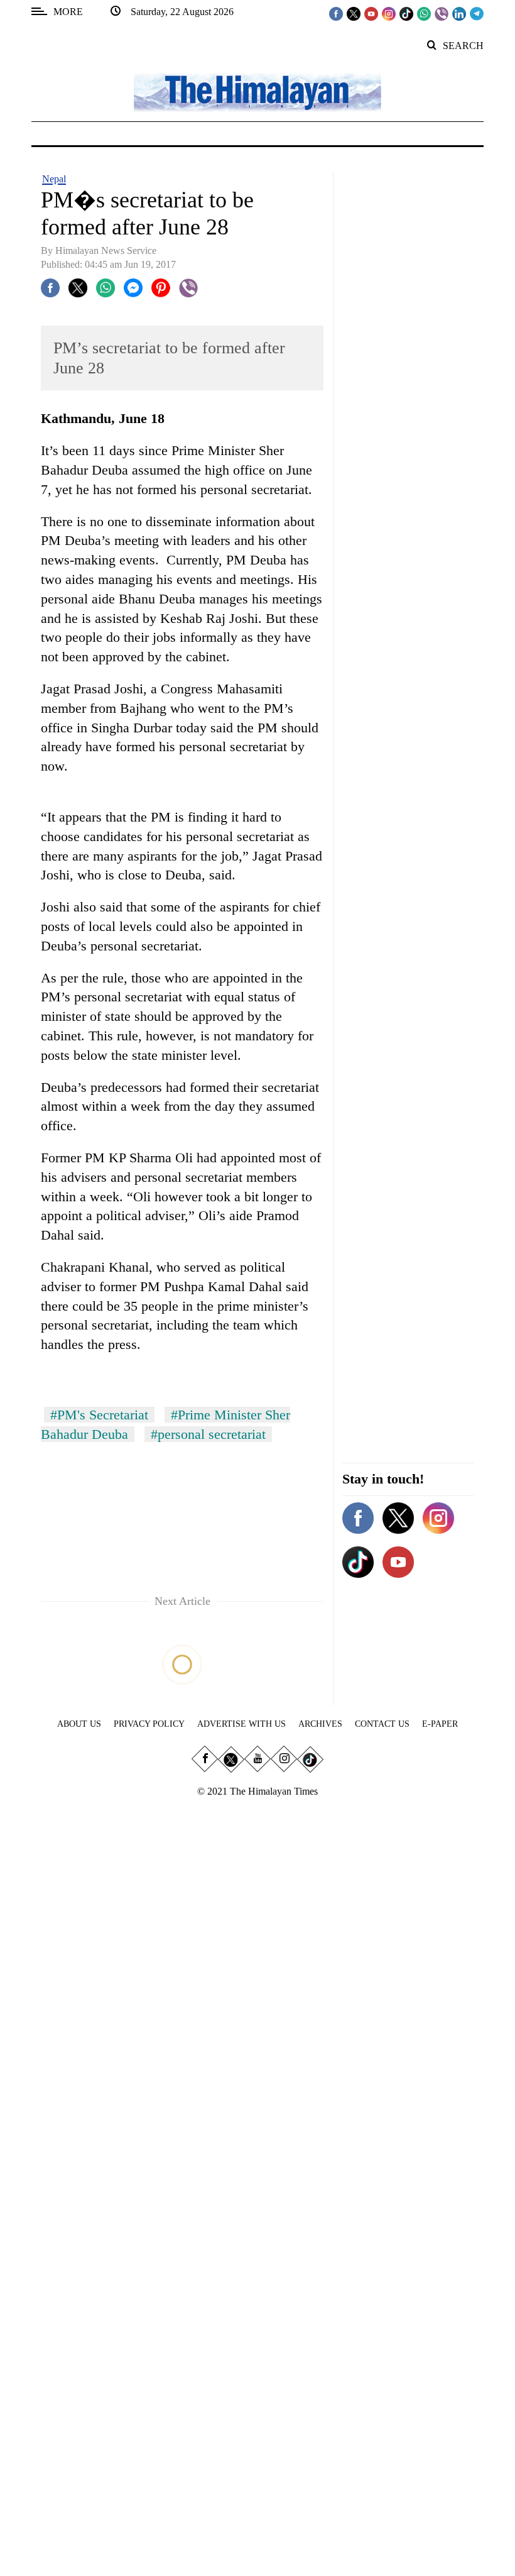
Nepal (54, 179)
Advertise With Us (241, 1724)
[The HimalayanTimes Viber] (442, 13)
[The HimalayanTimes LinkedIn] (459, 13)
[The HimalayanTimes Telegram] (477, 13)
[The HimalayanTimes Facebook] (336, 13)
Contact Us (382, 1724)
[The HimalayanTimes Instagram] (389, 13)
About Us (79, 1724)
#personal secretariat (208, 1434)
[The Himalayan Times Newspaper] (257, 91)
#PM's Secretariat (99, 1415)
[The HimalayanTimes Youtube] (371, 13)
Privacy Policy (149, 1724)
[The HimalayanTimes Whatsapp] (424, 13)
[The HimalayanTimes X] (354, 13)
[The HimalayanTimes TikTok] (406, 13)
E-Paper (440, 1724)
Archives (320, 1724)
